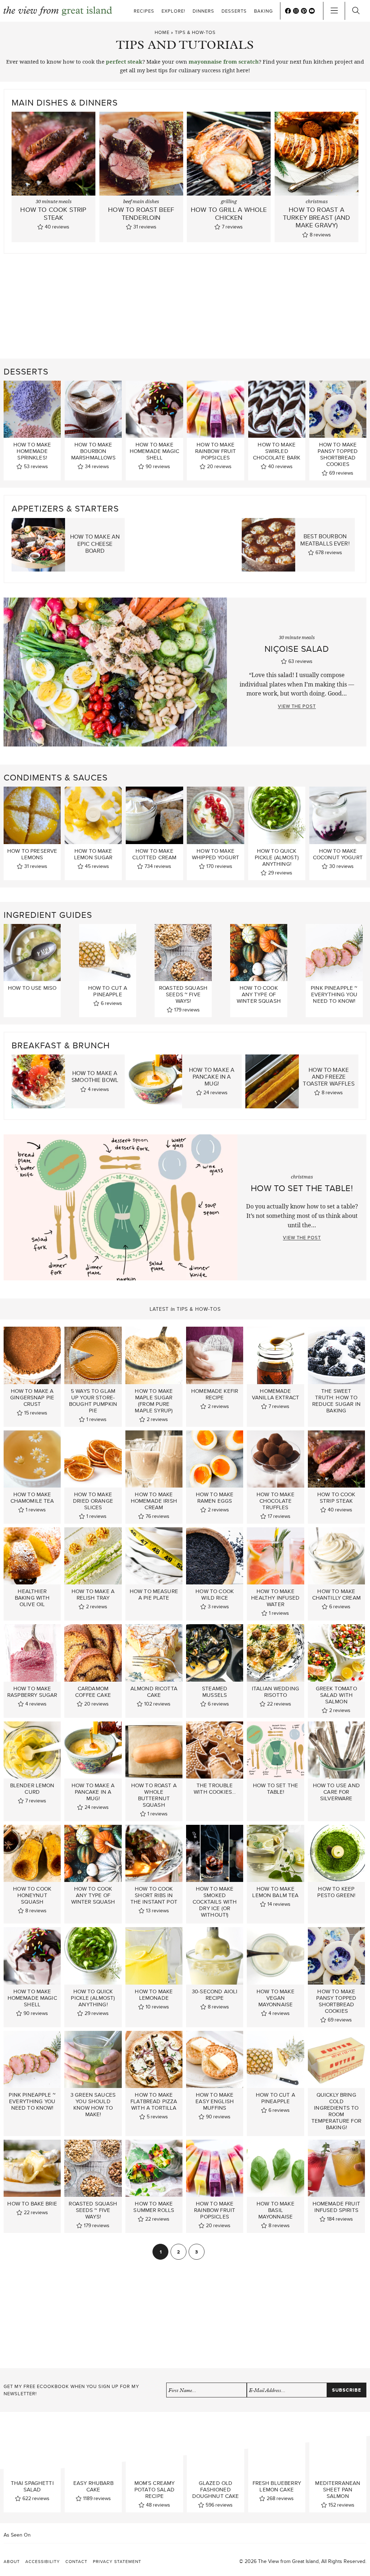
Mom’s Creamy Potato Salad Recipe (155, 2490)
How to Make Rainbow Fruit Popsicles (216, 451)
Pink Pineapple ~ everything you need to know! (334, 994)
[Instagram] (296, 11)
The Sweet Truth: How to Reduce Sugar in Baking (336, 1401)
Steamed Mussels (215, 1692)
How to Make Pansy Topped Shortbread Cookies (338, 454)
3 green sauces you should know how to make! (93, 2105)
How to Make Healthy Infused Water (275, 1598)
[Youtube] (312, 11)
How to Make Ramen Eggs (215, 1498)
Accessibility (43, 2561)
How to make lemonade (154, 1995)
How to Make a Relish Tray (93, 1595)
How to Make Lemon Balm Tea (275, 1892)
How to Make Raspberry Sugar (32, 1692)
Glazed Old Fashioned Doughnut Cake (216, 2490)
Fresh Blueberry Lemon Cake (277, 2487)
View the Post (297, 706)
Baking (263, 11)
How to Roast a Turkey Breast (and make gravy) (317, 217)
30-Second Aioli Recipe (215, 1995)
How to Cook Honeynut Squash (32, 1895)
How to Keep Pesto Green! (336, 1892)
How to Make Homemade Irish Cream (154, 1501)
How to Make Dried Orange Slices (93, 1501)
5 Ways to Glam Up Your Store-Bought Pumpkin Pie (93, 1401)
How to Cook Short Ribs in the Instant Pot (154, 1895)
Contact (76, 2561)
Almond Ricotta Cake (154, 1692)
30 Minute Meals (54, 202)
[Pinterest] (304, 11)
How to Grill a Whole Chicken (229, 213)
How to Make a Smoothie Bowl (95, 1077)
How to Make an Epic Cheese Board (95, 544)
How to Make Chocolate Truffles (276, 1501)
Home (162, 32)
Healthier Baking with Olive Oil (32, 1598)
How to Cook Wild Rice (215, 1595)
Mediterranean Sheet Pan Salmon (338, 2490)
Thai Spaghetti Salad (32, 2487)
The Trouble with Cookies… (215, 1789)
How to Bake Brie (32, 2204)
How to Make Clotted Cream (154, 854)
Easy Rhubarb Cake (93, 2487)
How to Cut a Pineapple (108, 991)
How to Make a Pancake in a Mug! (212, 1077)
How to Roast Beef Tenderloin (141, 213)
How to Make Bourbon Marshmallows (93, 451)
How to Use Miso (32, 988)
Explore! (173, 11)
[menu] (334, 11)
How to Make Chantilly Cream (336, 1595)
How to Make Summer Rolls (154, 2207)
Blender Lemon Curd (32, 1789)
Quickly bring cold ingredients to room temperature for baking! (336, 2111)
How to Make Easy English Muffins (215, 2101)
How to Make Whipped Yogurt (216, 854)
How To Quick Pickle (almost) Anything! (277, 857)
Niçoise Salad (297, 649)
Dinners (203, 11)
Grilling (229, 202)
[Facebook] (288, 11)
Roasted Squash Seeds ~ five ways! (183, 994)
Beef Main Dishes (141, 202)
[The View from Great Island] (58, 11)
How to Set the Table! (302, 1188)
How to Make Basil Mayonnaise (276, 2210)
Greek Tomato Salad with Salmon (336, 1695)
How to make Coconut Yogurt (338, 854)
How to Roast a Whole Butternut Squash (154, 1795)
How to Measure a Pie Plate (154, 1595)
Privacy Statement (117, 2561)
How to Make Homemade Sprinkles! (32, 451)
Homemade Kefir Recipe (215, 1394)
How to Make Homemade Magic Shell (154, 451)
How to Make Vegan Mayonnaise (276, 1998)
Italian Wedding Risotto (276, 1692)
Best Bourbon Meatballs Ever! (325, 540)
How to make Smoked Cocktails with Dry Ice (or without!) (215, 1902)
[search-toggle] (356, 11)
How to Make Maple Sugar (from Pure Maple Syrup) (154, 1401)
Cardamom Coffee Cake (93, 1692)
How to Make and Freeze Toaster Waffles (328, 1077)
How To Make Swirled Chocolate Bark (277, 451)
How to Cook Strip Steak (53, 213)
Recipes (144, 11)
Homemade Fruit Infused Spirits (336, 2207)
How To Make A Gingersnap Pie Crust (32, 1398)
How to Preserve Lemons (32, 854)
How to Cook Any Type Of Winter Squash (259, 994)
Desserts (234, 11)
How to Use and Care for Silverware (336, 1792)
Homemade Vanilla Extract (276, 1394)
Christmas (317, 202)
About (12, 2561)
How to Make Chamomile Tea (32, 1498)
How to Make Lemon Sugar (93, 854)
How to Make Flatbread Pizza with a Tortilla (154, 2101)
